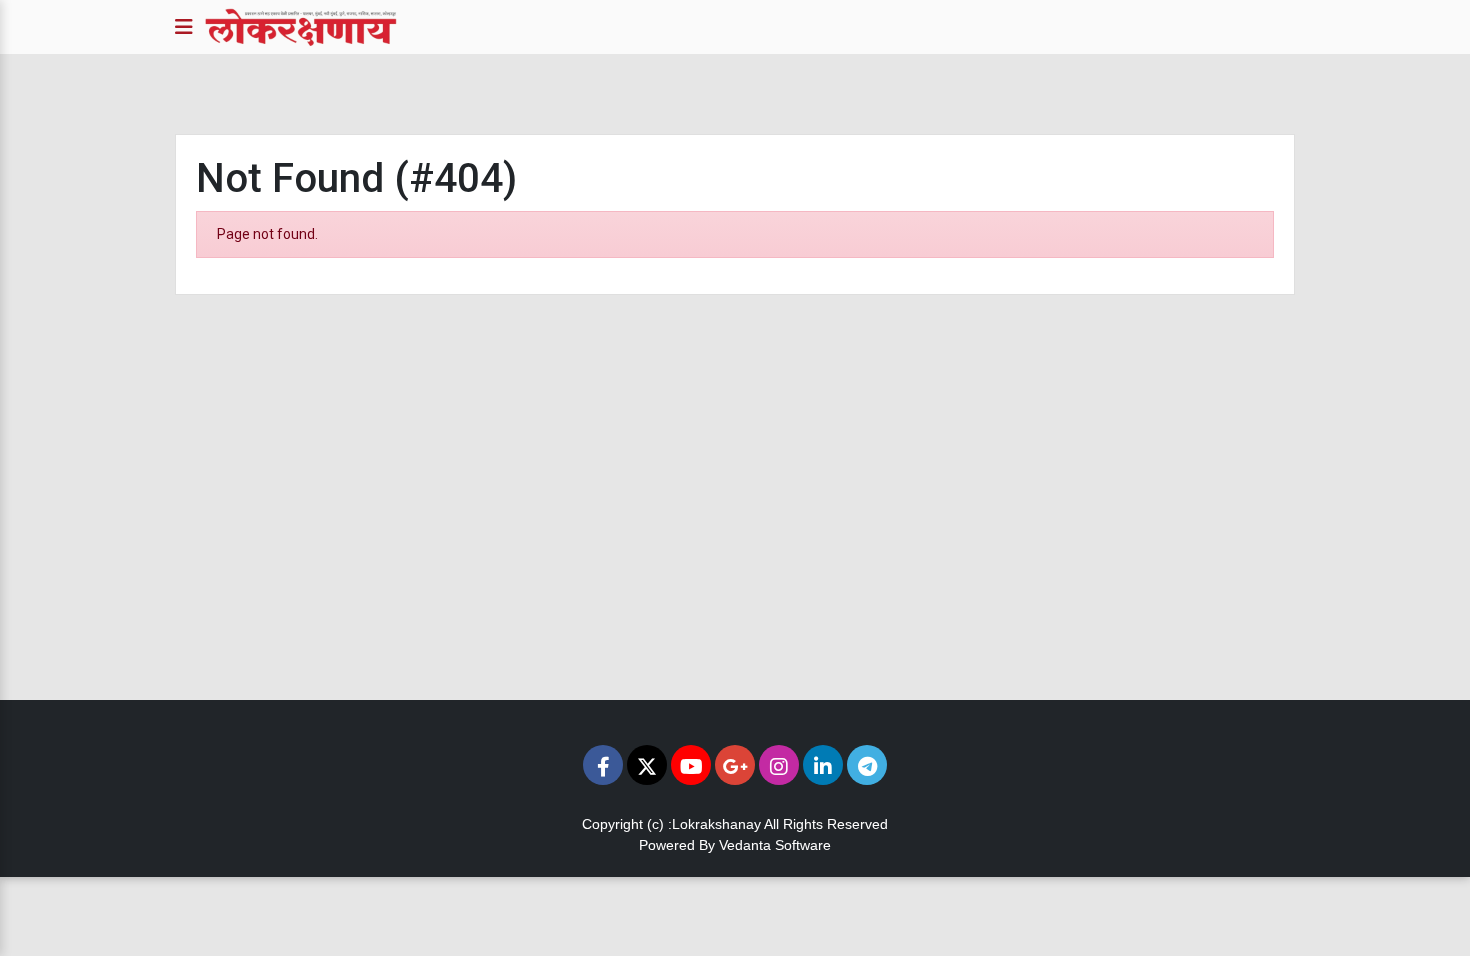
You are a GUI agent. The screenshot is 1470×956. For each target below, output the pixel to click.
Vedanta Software (775, 845)
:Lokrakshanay (714, 824)
